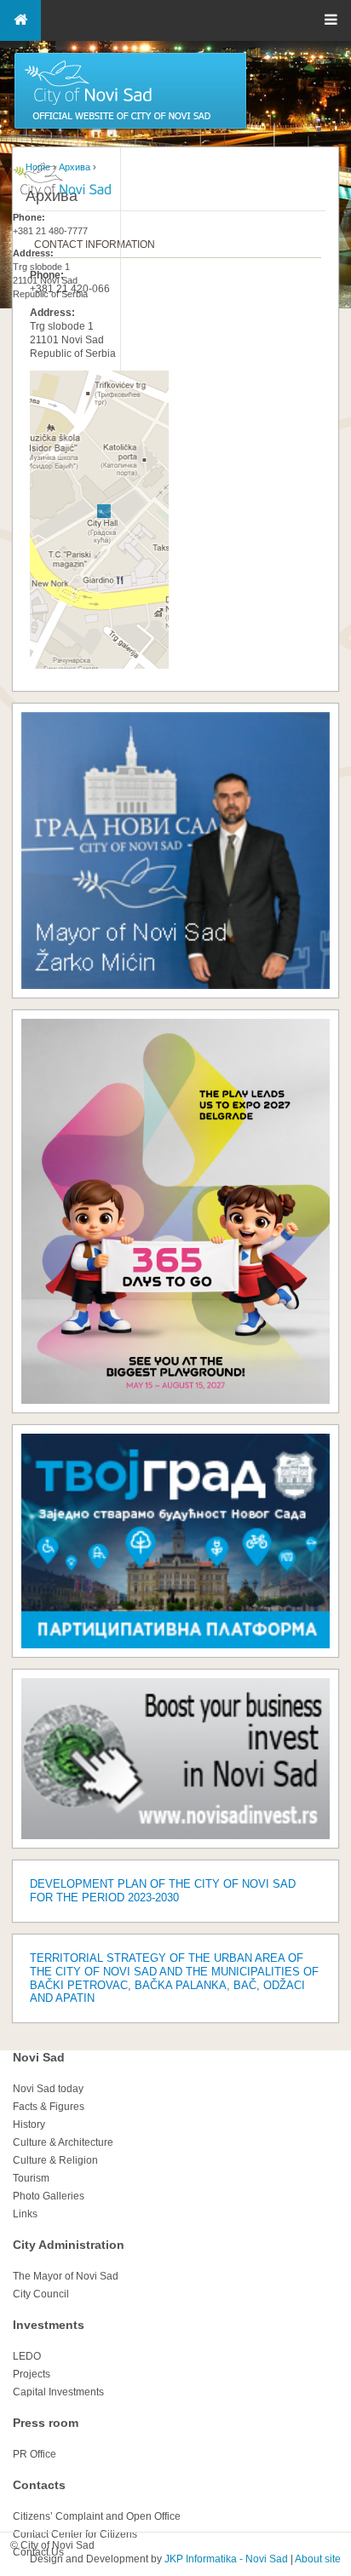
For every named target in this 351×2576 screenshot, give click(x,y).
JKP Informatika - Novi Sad (226, 2559)
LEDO (27, 2356)
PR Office (35, 2454)
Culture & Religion (55, 2160)
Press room (46, 2423)
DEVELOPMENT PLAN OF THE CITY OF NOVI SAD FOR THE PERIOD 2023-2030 (163, 1891)
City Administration (69, 2245)
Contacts (39, 2485)
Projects (32, 2374)
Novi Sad (39, 2057)
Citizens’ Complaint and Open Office (97, 2516)
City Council (41, 2294)
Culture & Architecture (63, 2142)
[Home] (130, 128)
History (29, 2125)
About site (318, 2559)
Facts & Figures (49, 2107)
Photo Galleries (49, 2196)
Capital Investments (58, 2392)
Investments (49, 2325)
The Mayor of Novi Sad (66, 2276)
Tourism (31, 2178)
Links (25, 2214)
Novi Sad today (48, 2089)
